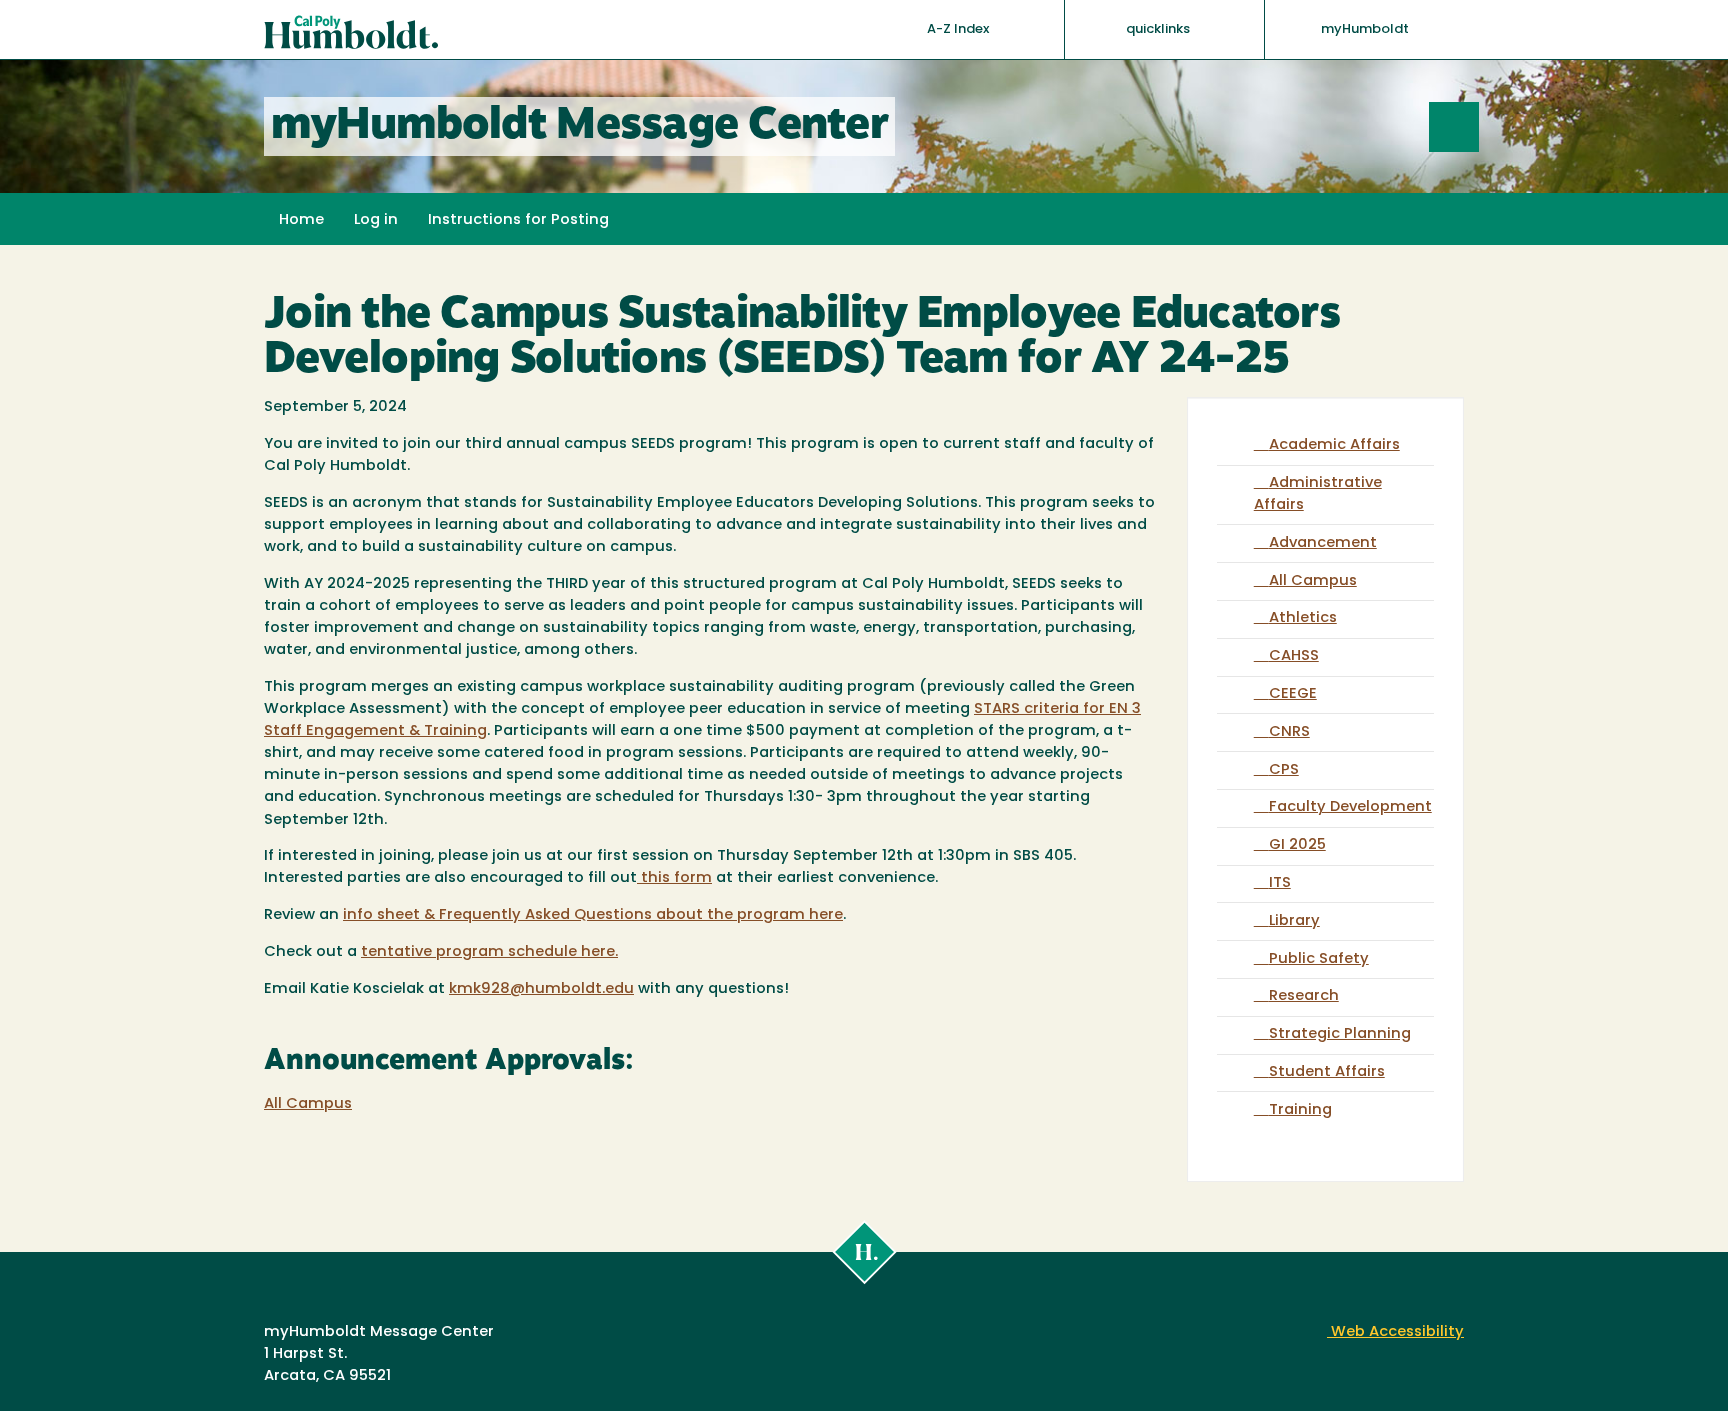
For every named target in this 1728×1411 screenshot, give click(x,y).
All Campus (308, 1104)
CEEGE (1293, 694)
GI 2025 (1297, 845)
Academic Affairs (1334, 445)
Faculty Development (1350, 807)
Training (1300, 1110)
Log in (376, 220)
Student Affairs (1327, 1072)
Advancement (1323, 543)
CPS (1284, 770)
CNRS (1289, 732)
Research (1304, 996)
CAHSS (1294, 656)
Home (301, 220)
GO (1478, 126)
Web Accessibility (1395, 1332)
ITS (1280, 883)
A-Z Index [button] (959, 29)
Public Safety (1319, 959)
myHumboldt (1365, 29)
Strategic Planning (1340, 1034)
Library (1294, 921)
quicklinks (1159, 29)
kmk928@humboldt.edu (541, 989)
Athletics (1303, 618)
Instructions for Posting (518, 220)
